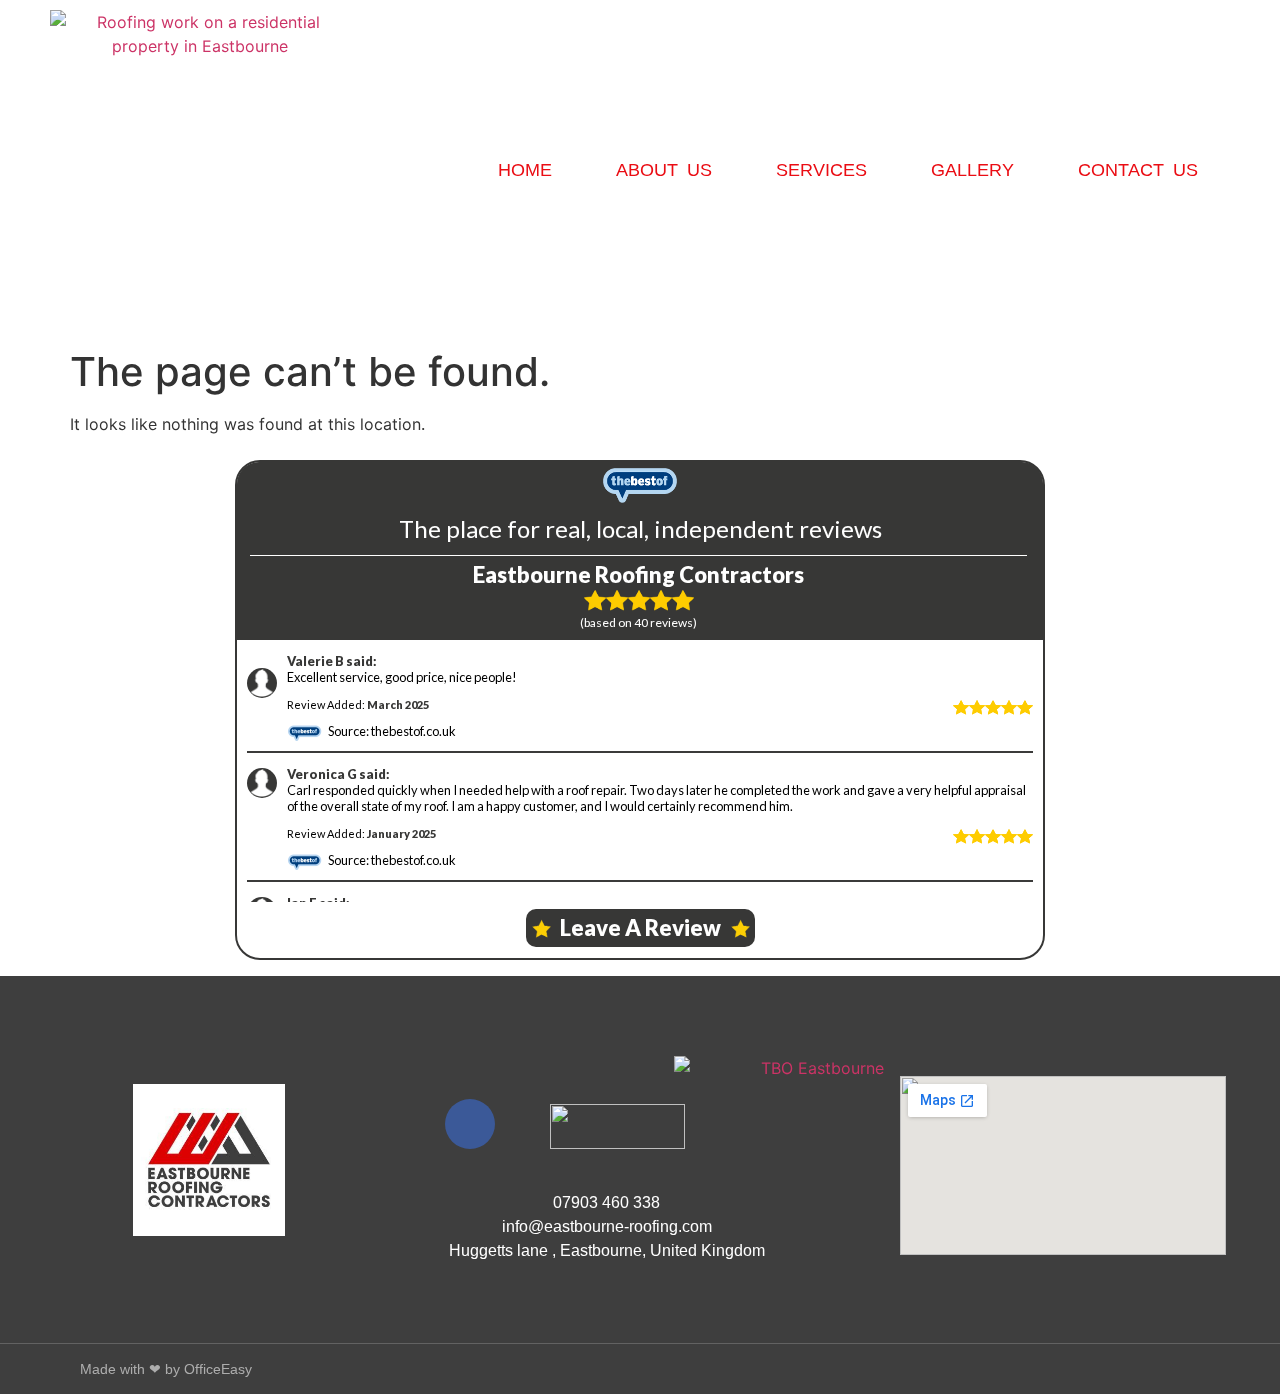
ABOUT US (664, 170)
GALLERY (972, 170)
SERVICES (821, 170)
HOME (525, 170)
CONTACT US (1138, 170)
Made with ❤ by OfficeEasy (166, 1369)
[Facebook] (470, 1124)
